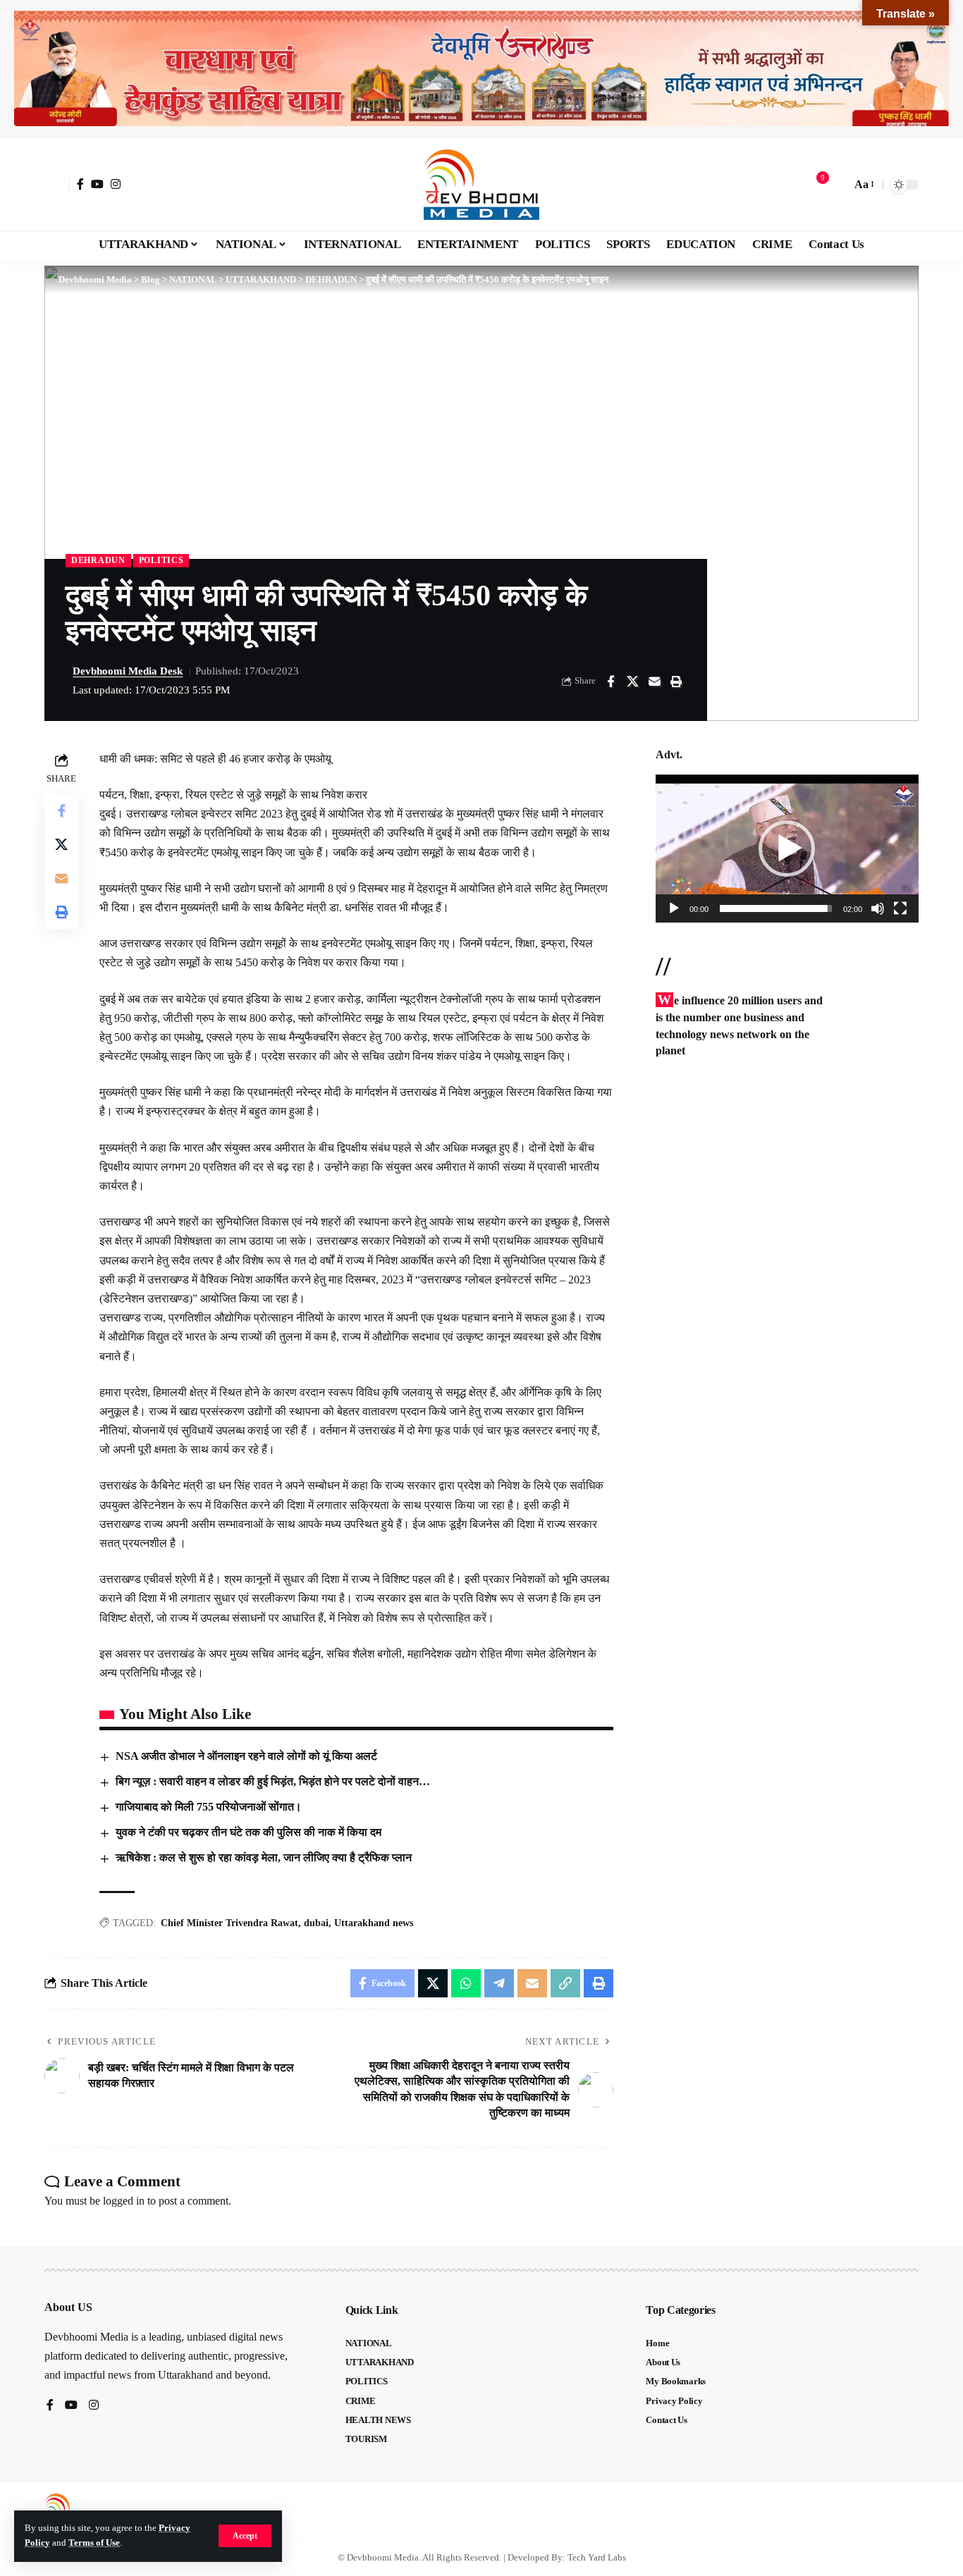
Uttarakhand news (374, 1923)
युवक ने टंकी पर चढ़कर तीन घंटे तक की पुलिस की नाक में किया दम (249, 1832)
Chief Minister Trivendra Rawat (229, 1923)
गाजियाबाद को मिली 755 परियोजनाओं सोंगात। (209, 1807)
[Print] (676, 682)
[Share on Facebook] (611, 682)
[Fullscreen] (900, 908)
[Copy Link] (565, 1983)
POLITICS (161, 560)
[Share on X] (632, 682)
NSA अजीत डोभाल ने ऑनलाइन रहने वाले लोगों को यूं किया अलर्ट (246, 1756)
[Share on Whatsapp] (466, 1983)
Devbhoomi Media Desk (128, 671)
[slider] (776, 908)
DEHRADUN (98, 560)
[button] (245, 2536)
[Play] (674, 908)
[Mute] (878, 908)
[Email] (654, 682)
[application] (787, 849)
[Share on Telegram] (499, 1983)
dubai (316, 1923)
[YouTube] (97, 184)
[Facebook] (80, 184)
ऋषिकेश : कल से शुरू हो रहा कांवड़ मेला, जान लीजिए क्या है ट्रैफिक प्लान (264, 1857)
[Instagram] (116, 184)
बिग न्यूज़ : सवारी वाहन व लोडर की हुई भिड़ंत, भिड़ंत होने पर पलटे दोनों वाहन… (273, 1781)
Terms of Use (94, 2543)
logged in (124, 2201)
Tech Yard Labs (597, 2557)
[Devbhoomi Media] (481, 185)
